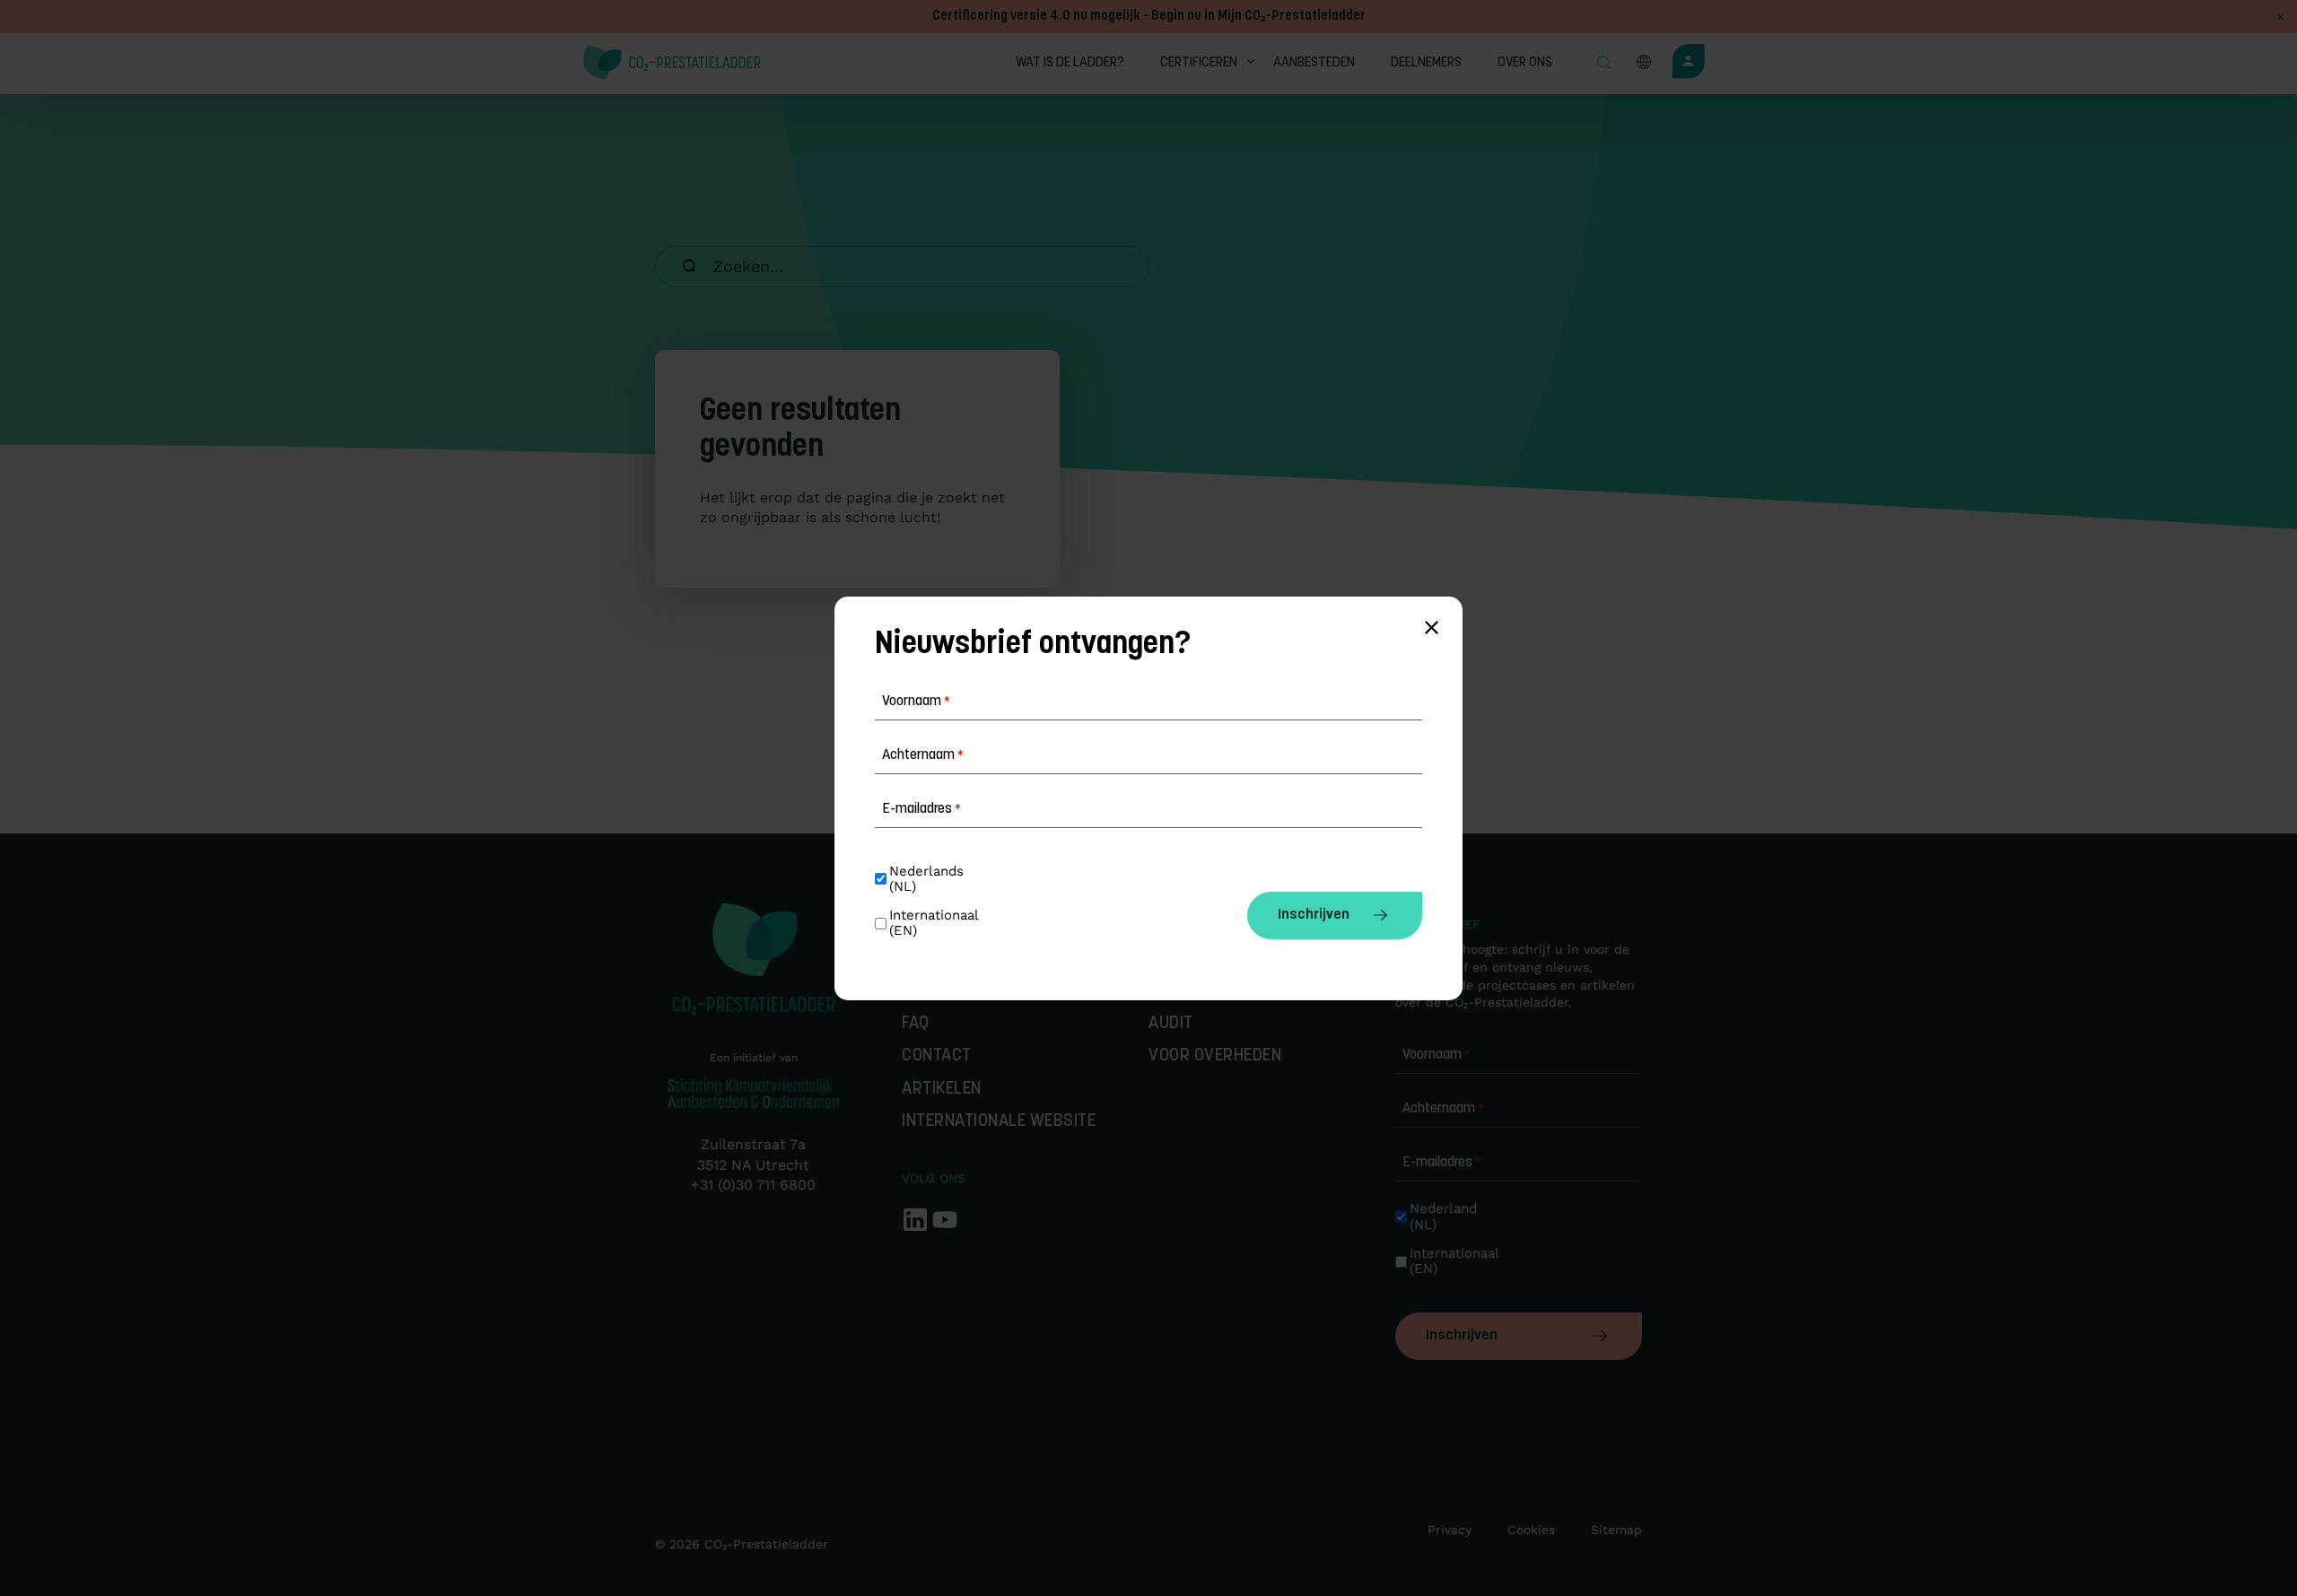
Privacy (1450, 1530)
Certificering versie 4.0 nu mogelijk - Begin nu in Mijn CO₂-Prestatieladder (1149, 17)
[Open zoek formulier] (1603, 64)
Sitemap (1616, 1530)
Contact (937, 1056)
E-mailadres (1442, 1163)
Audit (1171, 1024)
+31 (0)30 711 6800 (753, 1185)
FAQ (916, 1024)
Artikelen (942, 1090)
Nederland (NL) (1445, 1217)
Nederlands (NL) (929, 879)
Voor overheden (1215, 1056)
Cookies (1531, 1530)
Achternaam (1443, 1109)
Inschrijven (1462, 1336)
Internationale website (999, 1122)
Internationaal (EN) (1451, 1261)
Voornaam (1437, 1055)
